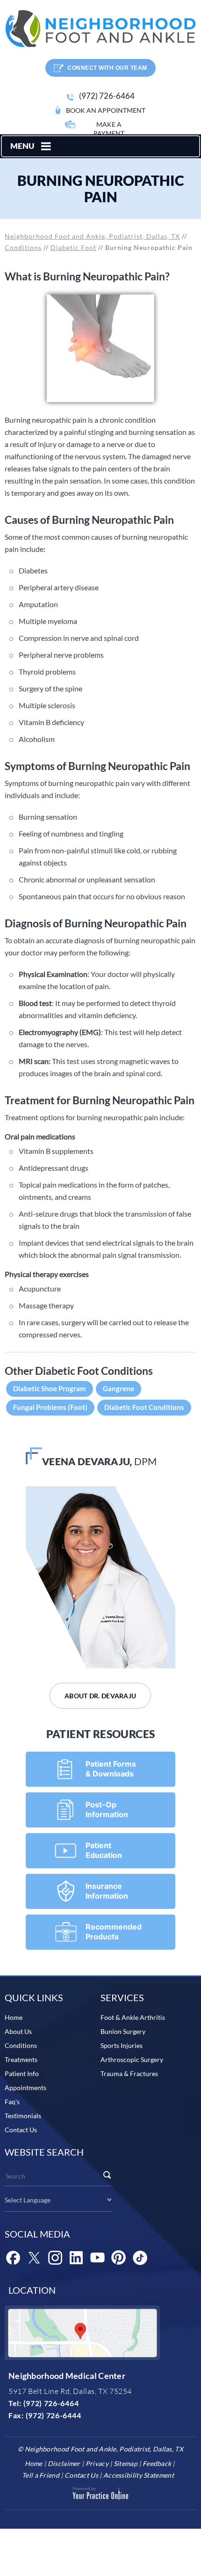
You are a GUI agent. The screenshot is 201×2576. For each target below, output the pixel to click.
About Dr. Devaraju (100, 1696)
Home (14, 2017)
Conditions (23, 247)
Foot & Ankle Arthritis (133, 2017)
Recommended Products (114, 1932)
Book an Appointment (106, 110)
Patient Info (22, 2073)
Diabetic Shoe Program (50, 1388)
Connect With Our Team (107, 68)
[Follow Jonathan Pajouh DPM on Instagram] (55, 2258)
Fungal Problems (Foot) (50, 1407)
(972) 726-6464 (107, 96)
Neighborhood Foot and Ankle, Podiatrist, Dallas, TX (92, 236)
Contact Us (21, 2130)
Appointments (25, 2088)
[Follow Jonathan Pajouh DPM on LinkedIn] (76, 2258)
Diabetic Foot (73, 247)
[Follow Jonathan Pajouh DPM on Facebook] (13, 2258)
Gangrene (118, 1388)
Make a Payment (109, 129)
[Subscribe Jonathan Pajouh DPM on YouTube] (97, 2258)
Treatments (21, 2059)
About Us (18, 2031)
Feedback (157, 2463)
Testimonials (23, 2116)
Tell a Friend (41, 2475)
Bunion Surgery (123, 2031)
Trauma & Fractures (129, 2073)
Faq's (12, 2102)
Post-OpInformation (107, 1809)
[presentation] (100, 189)
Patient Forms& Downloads (111, 1769)
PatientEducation (104, 1850)
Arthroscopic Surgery (132, 2059)
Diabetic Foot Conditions (144, 1407)
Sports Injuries (122, 2045)
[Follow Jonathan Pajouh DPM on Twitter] (34, 2258)
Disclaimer (64, 2463)
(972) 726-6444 (54, 2415)
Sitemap (126, 2463)
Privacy (97, 2463)
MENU (22, 146)
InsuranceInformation (107, 1891)
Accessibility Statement (139, 2475)
